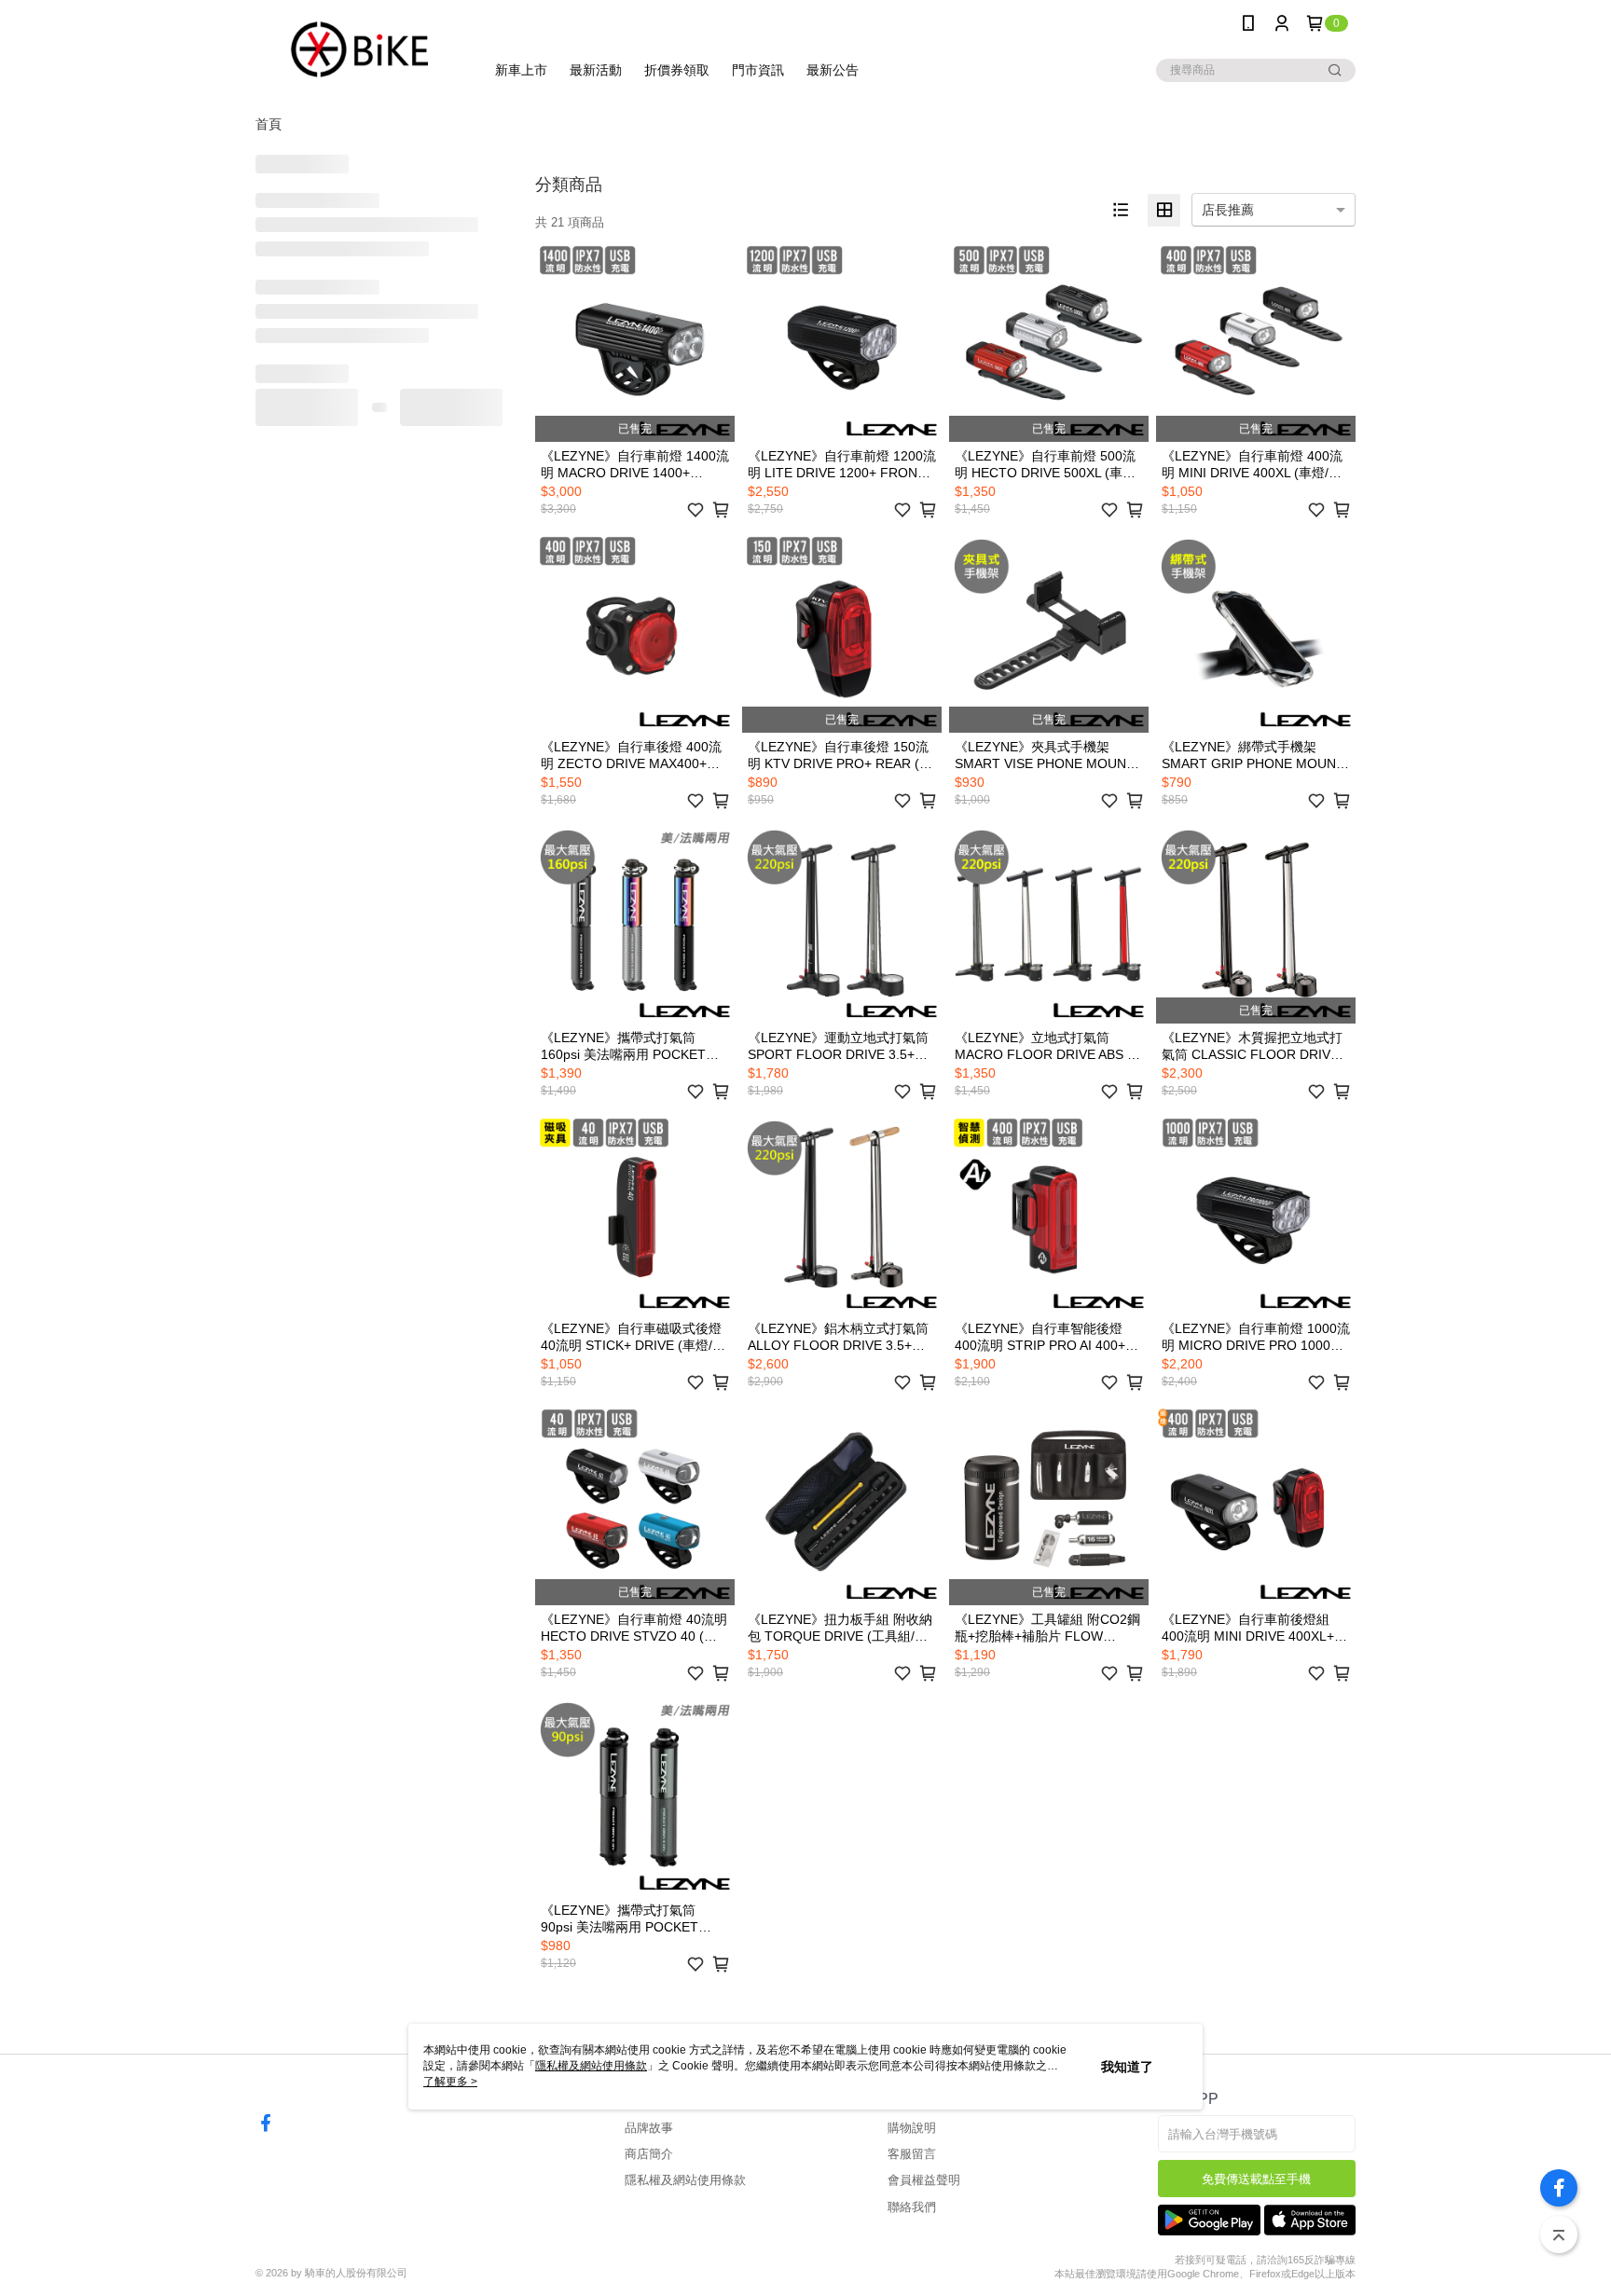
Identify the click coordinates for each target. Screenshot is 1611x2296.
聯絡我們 (912, 2207)
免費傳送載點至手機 (1256, 2179)
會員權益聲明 (924, 2180)
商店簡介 (649, 2154)
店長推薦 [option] (1228, 210)
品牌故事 (649, 2128)
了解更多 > (450, 2082)
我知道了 (1127, 2067)
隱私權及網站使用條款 (685, 2180)
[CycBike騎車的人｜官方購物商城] (359, 49)
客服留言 (912, 2154)
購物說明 (912, 2128)
